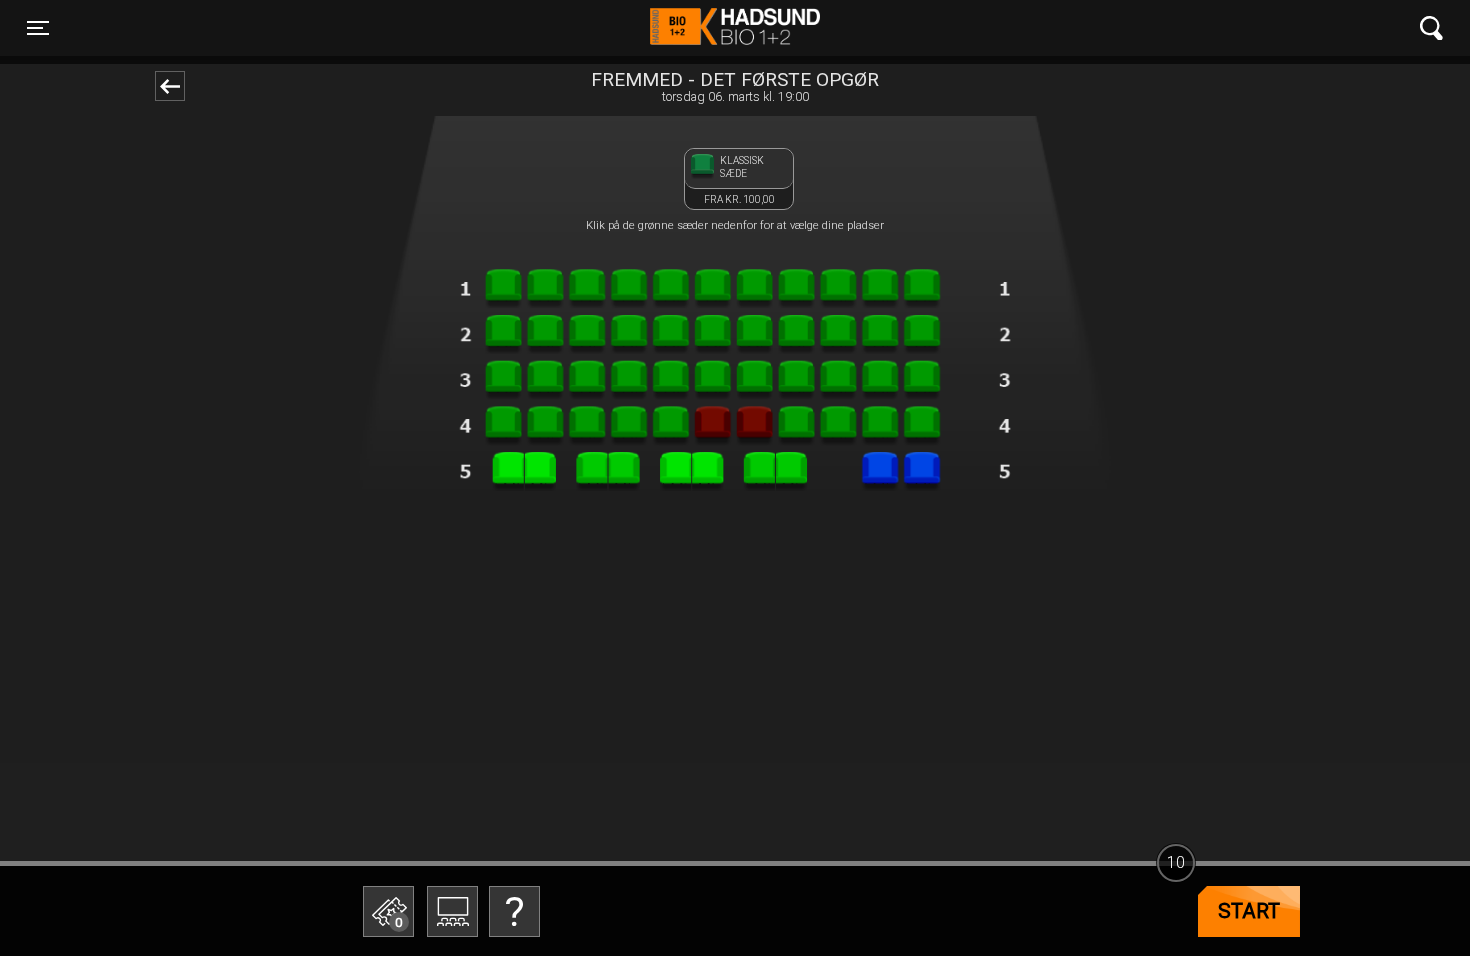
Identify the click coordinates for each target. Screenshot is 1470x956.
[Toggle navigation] (1431, 28)
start (1249, 911)
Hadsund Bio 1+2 (734, 28)
